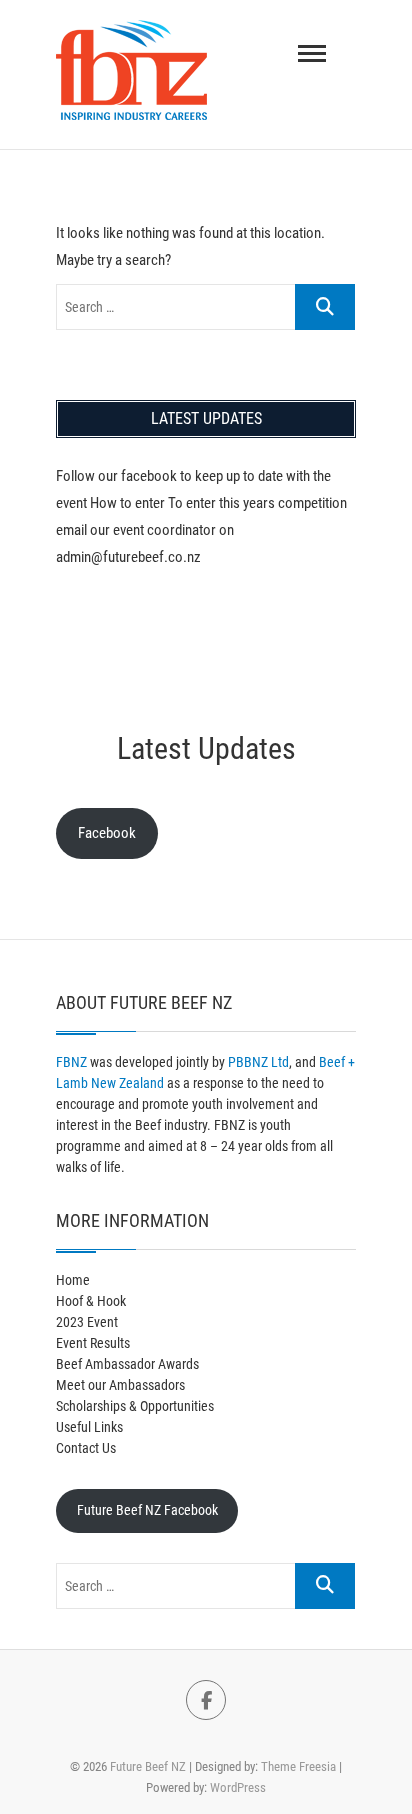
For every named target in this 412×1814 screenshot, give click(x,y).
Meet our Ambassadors (120, 1385)
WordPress (238, 1787)
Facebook (107, 833)
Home (73, 1280)
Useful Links (89, 1427)
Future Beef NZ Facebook (147, 1510)
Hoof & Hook (91, 1301)
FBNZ (71, 1062)
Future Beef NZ (148, 1766)
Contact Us (86, 1448)
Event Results (93, 1343)
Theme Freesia (298, 1766)
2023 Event (87, 1322)
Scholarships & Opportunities (135, 1406)
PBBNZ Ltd (258, 1062)
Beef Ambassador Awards (127, 1364)
